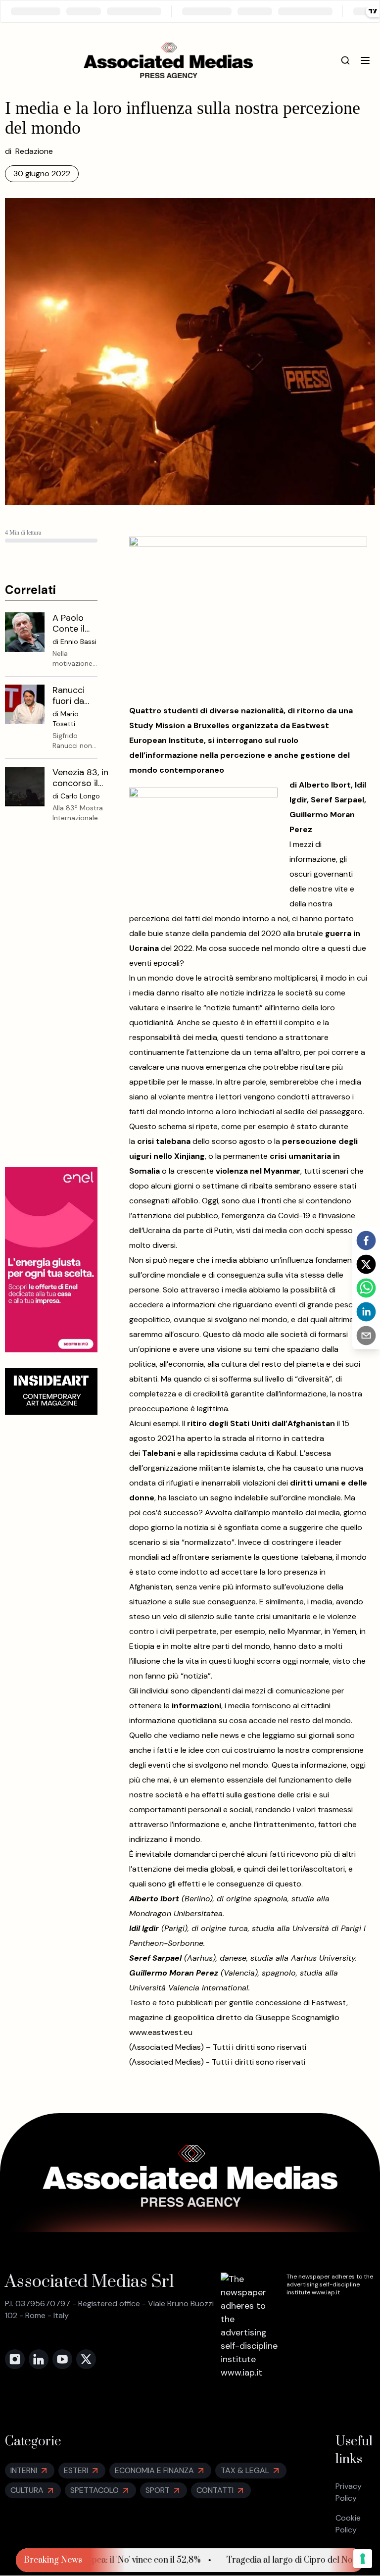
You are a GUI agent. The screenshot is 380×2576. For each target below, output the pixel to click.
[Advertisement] (51, 1003)
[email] (366, 1336)
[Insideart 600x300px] (51, 1391)
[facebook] (366, 1240)
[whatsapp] (366, 1288)
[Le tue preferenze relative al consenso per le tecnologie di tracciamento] (363, 2559)
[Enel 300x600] (51, 1260)
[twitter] (366, 1264)
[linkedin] (366, 1312)
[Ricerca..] (345, 60)
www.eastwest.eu (161, 2032)
